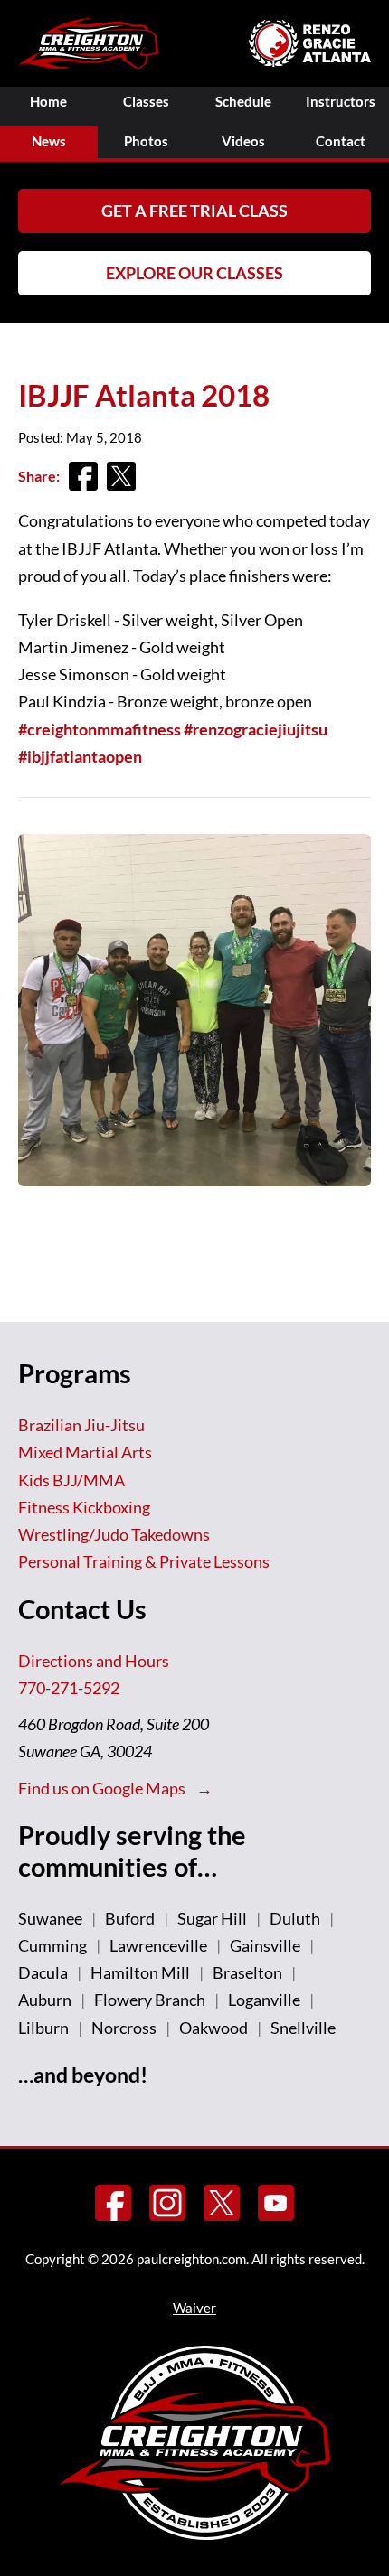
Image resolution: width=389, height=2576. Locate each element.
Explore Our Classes (194, 273)
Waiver (194, 2308)
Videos (243, 141)
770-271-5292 (69, 1688)
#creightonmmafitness (100, 729)
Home (48, 102)
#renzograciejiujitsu (256, 729)
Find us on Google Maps (103, 1788)
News (49, 141)
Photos (146, 141)
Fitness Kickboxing (84, 1507)
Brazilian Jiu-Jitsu (81, 1425)
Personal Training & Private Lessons (144, 1561)
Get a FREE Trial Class (194, 211)
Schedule (243, 102)
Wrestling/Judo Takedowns (114, 1534)
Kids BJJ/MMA (71, 1480)
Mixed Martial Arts (85, 1452)
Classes (146, 102)
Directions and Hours (94, 1661)
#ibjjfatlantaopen (80, 756)
